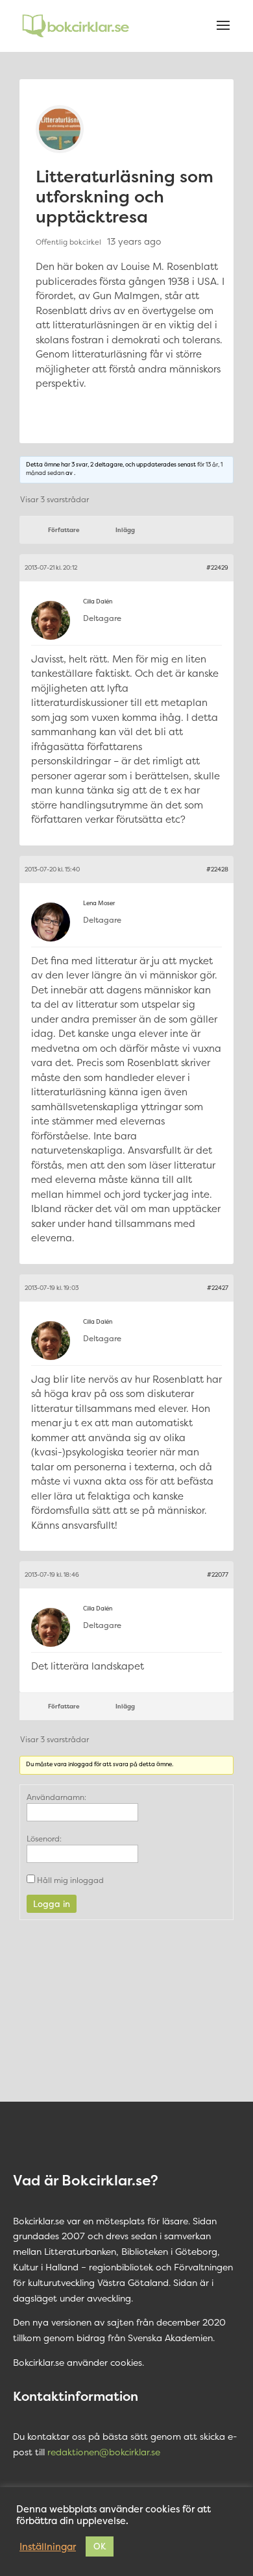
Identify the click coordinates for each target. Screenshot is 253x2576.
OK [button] (100, 2546)
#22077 (218, 1575)
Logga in (52, 1904)
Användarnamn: (56, 1797)
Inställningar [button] (48, 2547)
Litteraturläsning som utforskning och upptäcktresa (125, 196)
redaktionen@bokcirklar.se (104, 2452)
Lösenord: (44, 1839)
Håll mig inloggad (70, 1880)
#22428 (217, 869)
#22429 (217, 568)
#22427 (218, 1288)
